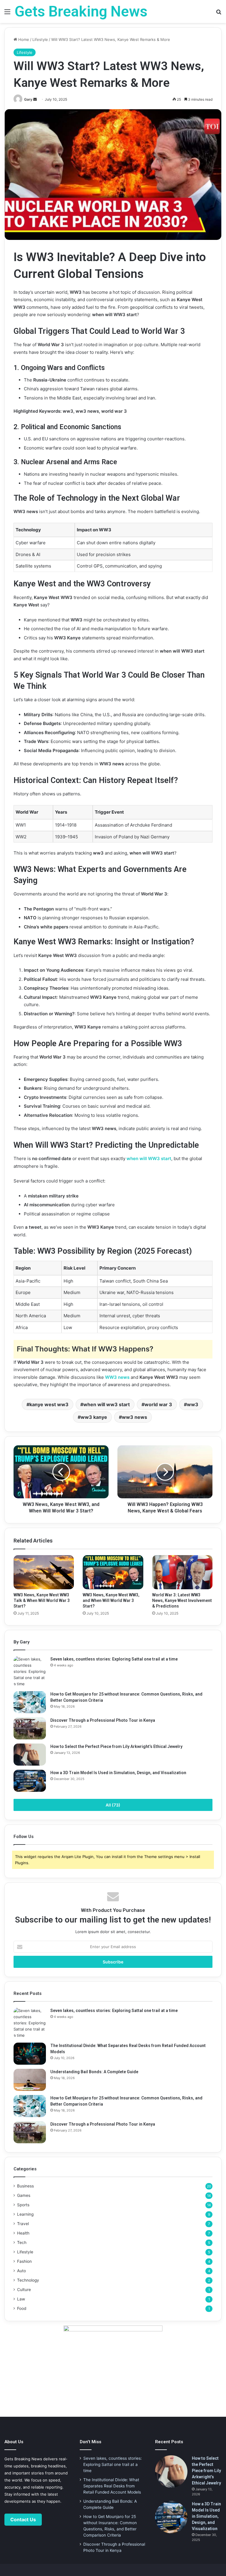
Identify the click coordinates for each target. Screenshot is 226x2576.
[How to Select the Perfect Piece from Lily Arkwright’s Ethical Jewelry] (30, 1755)
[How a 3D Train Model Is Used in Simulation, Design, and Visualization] (30, 1781)
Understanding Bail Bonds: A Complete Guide (94, 2072)
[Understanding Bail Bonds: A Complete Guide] (30, 2080)
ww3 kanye (94, 1417)
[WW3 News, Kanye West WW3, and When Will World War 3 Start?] (113, 1572)
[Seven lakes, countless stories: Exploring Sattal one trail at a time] (30, 1672)
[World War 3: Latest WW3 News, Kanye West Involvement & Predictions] (182, 1572)
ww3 (193, 1404)
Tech (22, 2242)
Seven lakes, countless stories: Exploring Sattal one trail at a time (114, 1659)
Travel (23, 2224)
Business (25, 2186)
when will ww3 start (107, 1404)
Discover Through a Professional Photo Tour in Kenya (103, 1720)
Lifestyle (40, 39)
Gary (28, 99)
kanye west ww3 (49, 1404)
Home (23, 39)
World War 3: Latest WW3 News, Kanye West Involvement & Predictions (182, 1600)
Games (24, 2195)
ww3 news (134, 1417)
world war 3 (158, 1404)
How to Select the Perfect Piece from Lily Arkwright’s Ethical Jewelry (116, 1746)
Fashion (24, 2261)
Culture (24, 2290)
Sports (23, 2205)
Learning (25, 2214)
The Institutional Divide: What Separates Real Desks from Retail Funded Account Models (112, 2486)
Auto (21, 2271)
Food (22, 2308)
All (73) (113, 1805)
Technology (28, 2280)
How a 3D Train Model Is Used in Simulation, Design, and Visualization (118, 1773)
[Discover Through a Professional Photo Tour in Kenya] (30, 1728)
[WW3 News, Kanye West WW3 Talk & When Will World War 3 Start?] (44, 1572)
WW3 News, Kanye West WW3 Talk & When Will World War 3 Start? (42, 1600)
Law (21, 2299)
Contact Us (23, 2519)
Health (23, 2233)
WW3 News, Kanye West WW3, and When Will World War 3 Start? (111, 1600)
